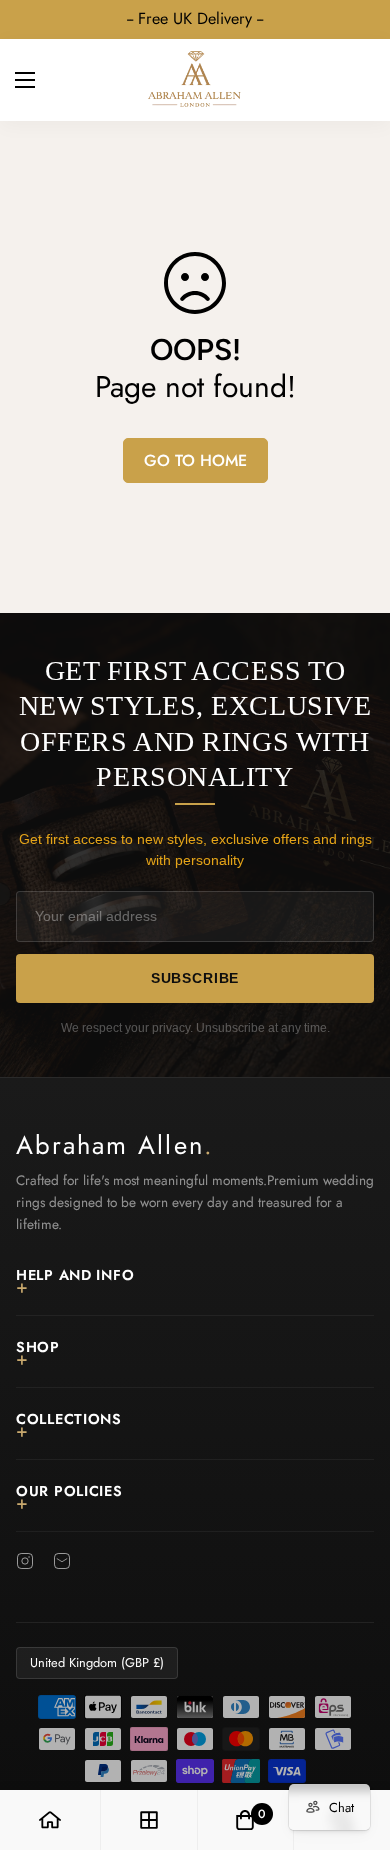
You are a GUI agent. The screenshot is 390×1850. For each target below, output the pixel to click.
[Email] (62, 1561)
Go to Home (195, 460)
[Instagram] (25, 1561)
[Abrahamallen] (195, 80)
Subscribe (195, 978)
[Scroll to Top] (354, 1744)
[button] (352, 80)
